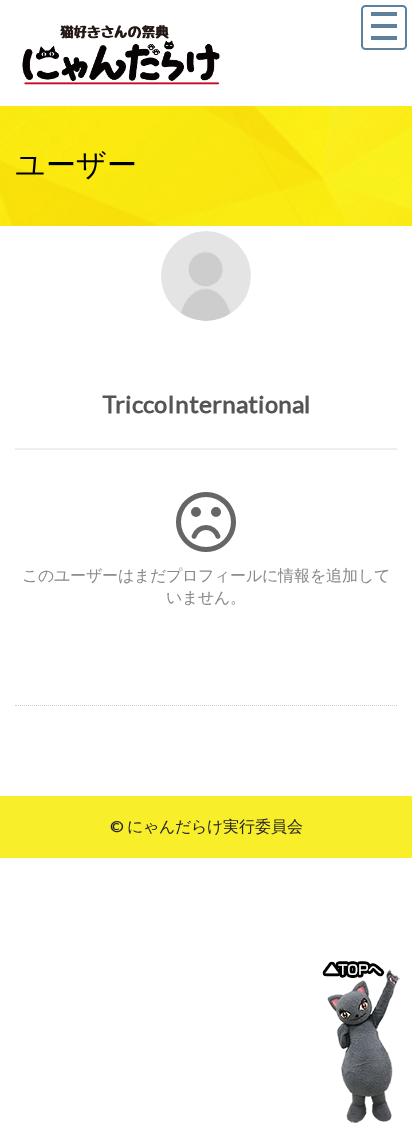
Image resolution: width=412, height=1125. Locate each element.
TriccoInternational (206, 403)
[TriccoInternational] (206, 276)
